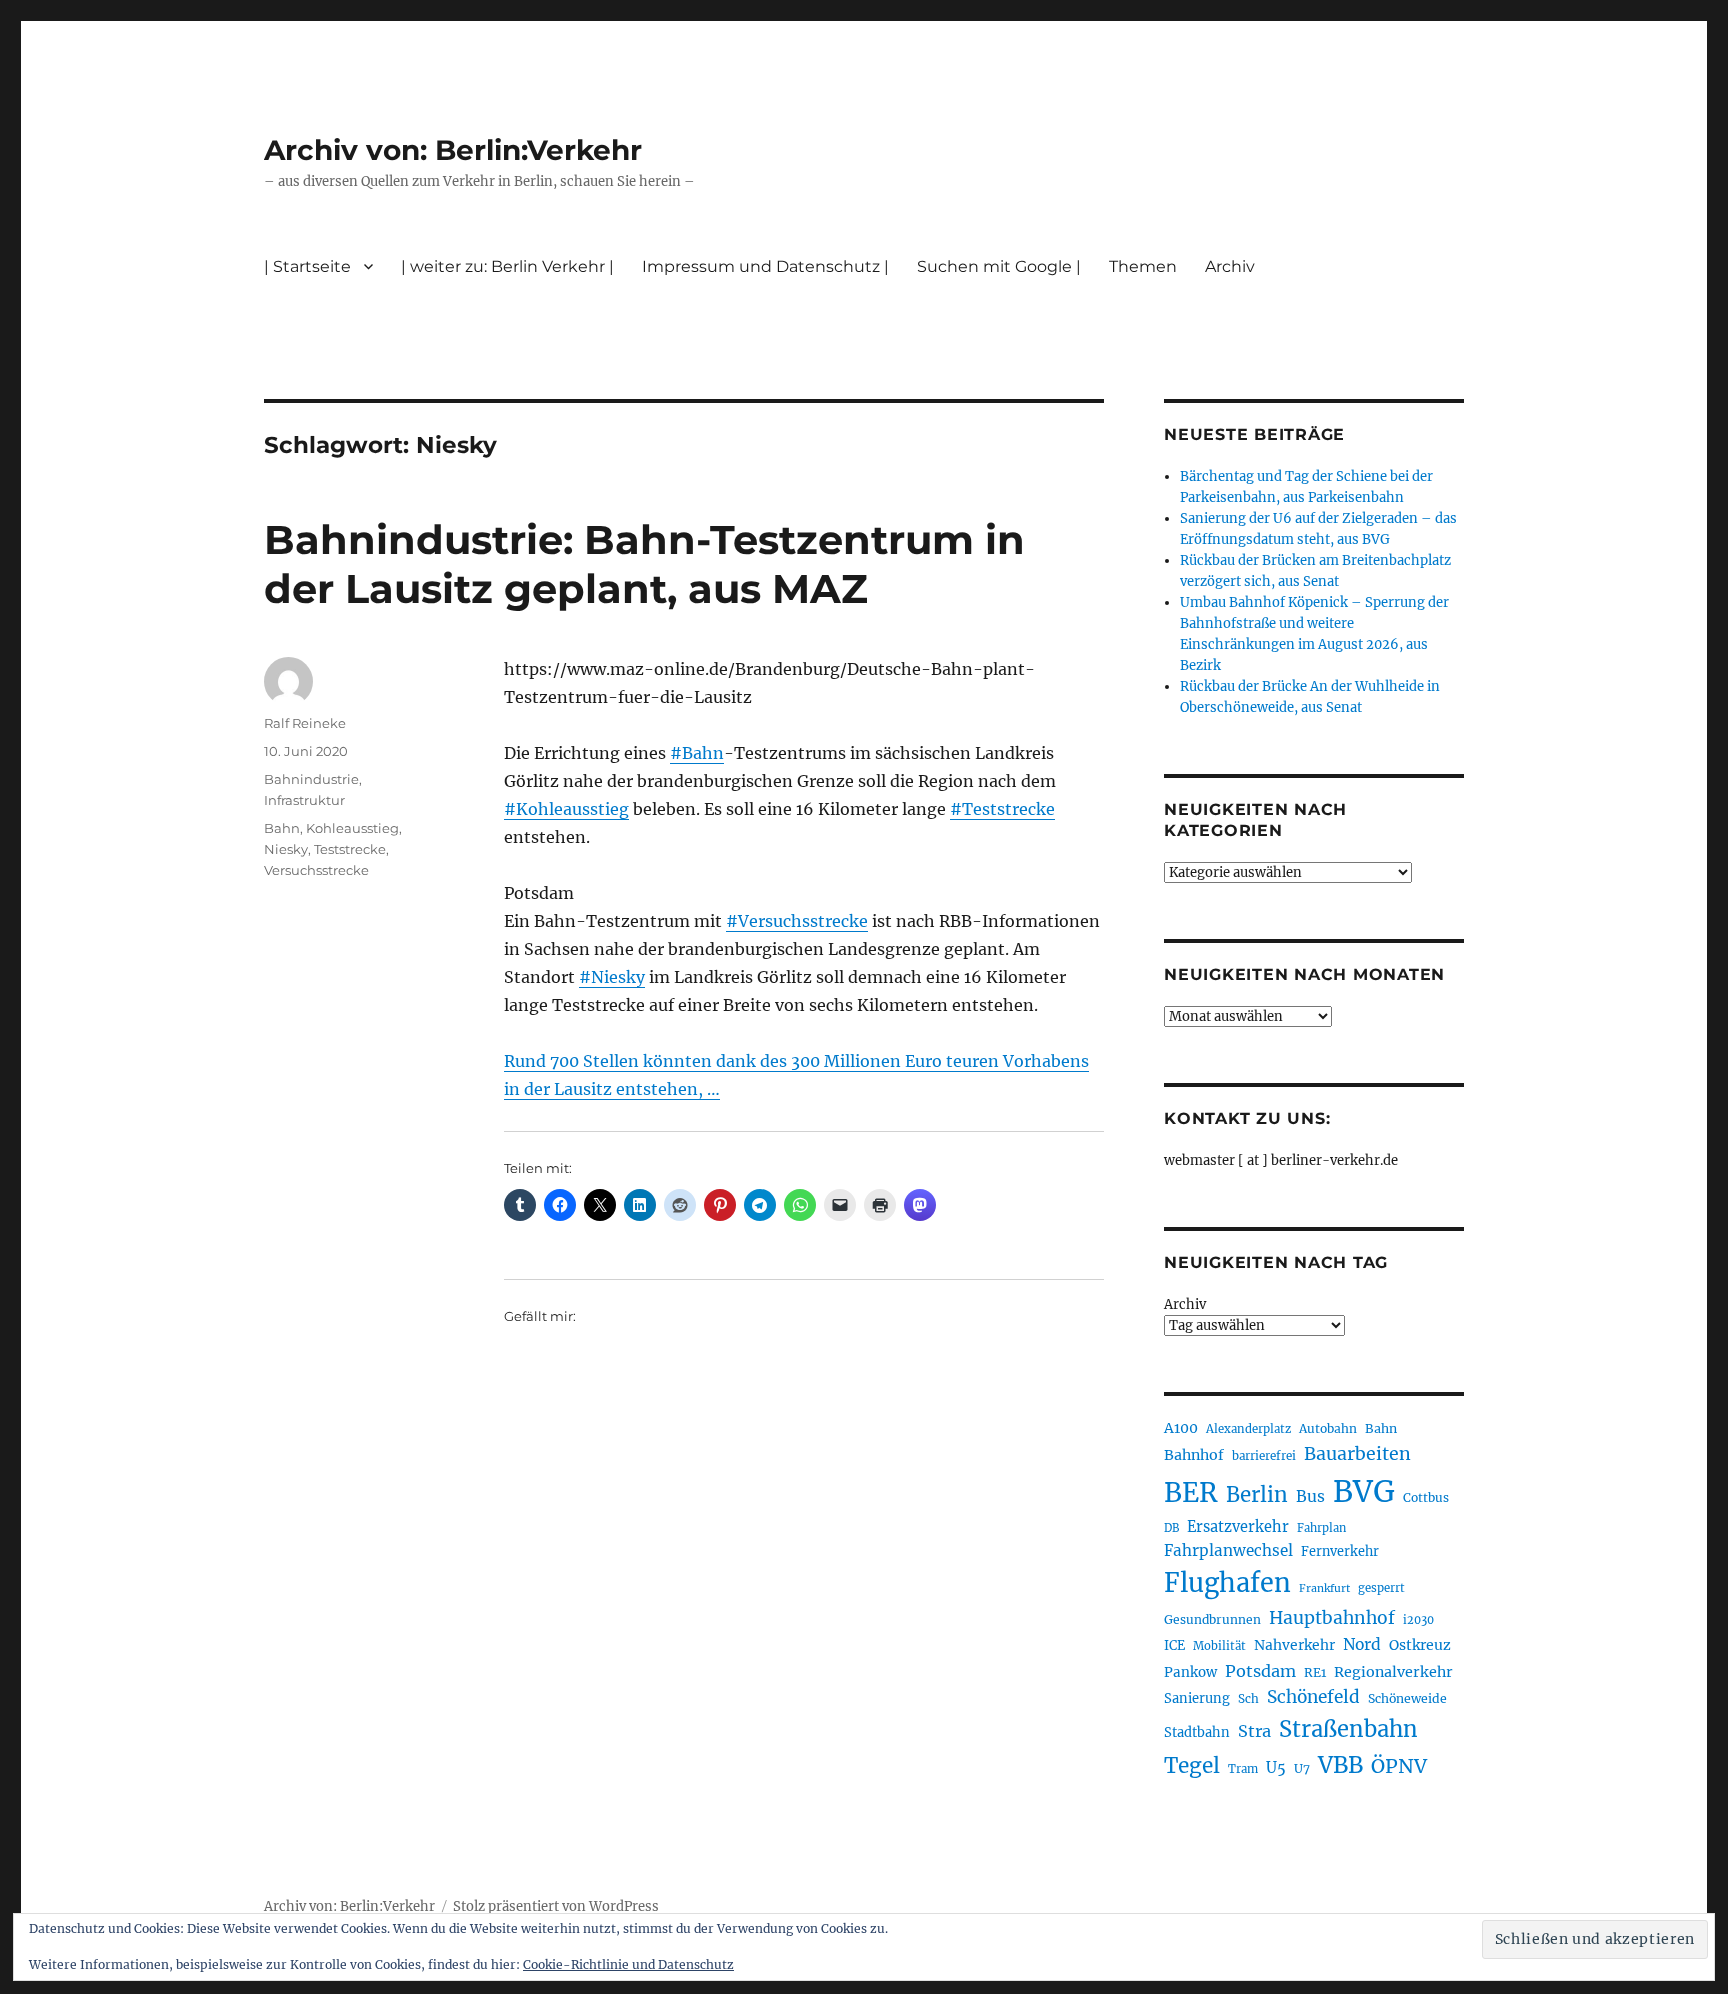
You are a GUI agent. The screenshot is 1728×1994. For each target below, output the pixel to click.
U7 (1302, 1768)
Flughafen (1227, 1583)
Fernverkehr (1340, 1551)
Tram (1243, 1769)
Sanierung (1197, 1698)
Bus (1310, 1496)
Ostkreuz (1420, 1645)
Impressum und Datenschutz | (765, 266)
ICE (1174, 1645)
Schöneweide (1407, 1698)
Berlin (1257, 1495)
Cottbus (1426, 1497)
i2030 (1418, 1620)
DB (1171, 1528)
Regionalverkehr (1393, 1672)
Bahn (282, 828)
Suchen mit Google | (999, 266)
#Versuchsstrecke (797, 921)
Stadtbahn (1197, 1732)
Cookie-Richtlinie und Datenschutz (628, 1964)
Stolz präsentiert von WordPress (556, 1906)
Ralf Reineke (305, 723)
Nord (1362, 1644)
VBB (1340, 1765)
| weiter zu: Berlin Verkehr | (507, 266)
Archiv (1185, 1304)
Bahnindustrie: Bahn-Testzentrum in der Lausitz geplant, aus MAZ (644, 564)
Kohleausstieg (352, 828)
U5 (1276, 1768)
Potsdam (1260, 1671)
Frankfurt (1324, 1588)
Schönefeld (1313, 1697)
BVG (1364, 1491)
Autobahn (1328, 1428)
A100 (1181, 1428)
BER (1191, 1492)
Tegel (1192, 1766)
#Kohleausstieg (566, 809)
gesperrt (1381, 1588)
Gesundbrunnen (1212, 1619)
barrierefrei (1264, 1456)
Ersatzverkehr (1238, 1527)
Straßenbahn (1348, 1729)
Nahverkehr (1294, 1645)
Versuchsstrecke (316, 870)
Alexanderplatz (1248, 1429)
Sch (1248, 1698)
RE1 (1315, 1672)
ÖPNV (1399, 1766)
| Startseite (307, 266)
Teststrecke (350, 849)
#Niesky (612, 977)
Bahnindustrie (311, 779)
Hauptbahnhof (1332, 1618)
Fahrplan (1321, 1528)
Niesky (286, 849)
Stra (1254, 1731)
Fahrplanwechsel (1228, 1550)
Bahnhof (1194, 1455)
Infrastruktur (304, 800)
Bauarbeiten (1357, 1454)
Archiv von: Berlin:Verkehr (453, 150)
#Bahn (697, 753)
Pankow (1190, 1672)
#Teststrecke (1002, 809)
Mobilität (1219, 1646)
